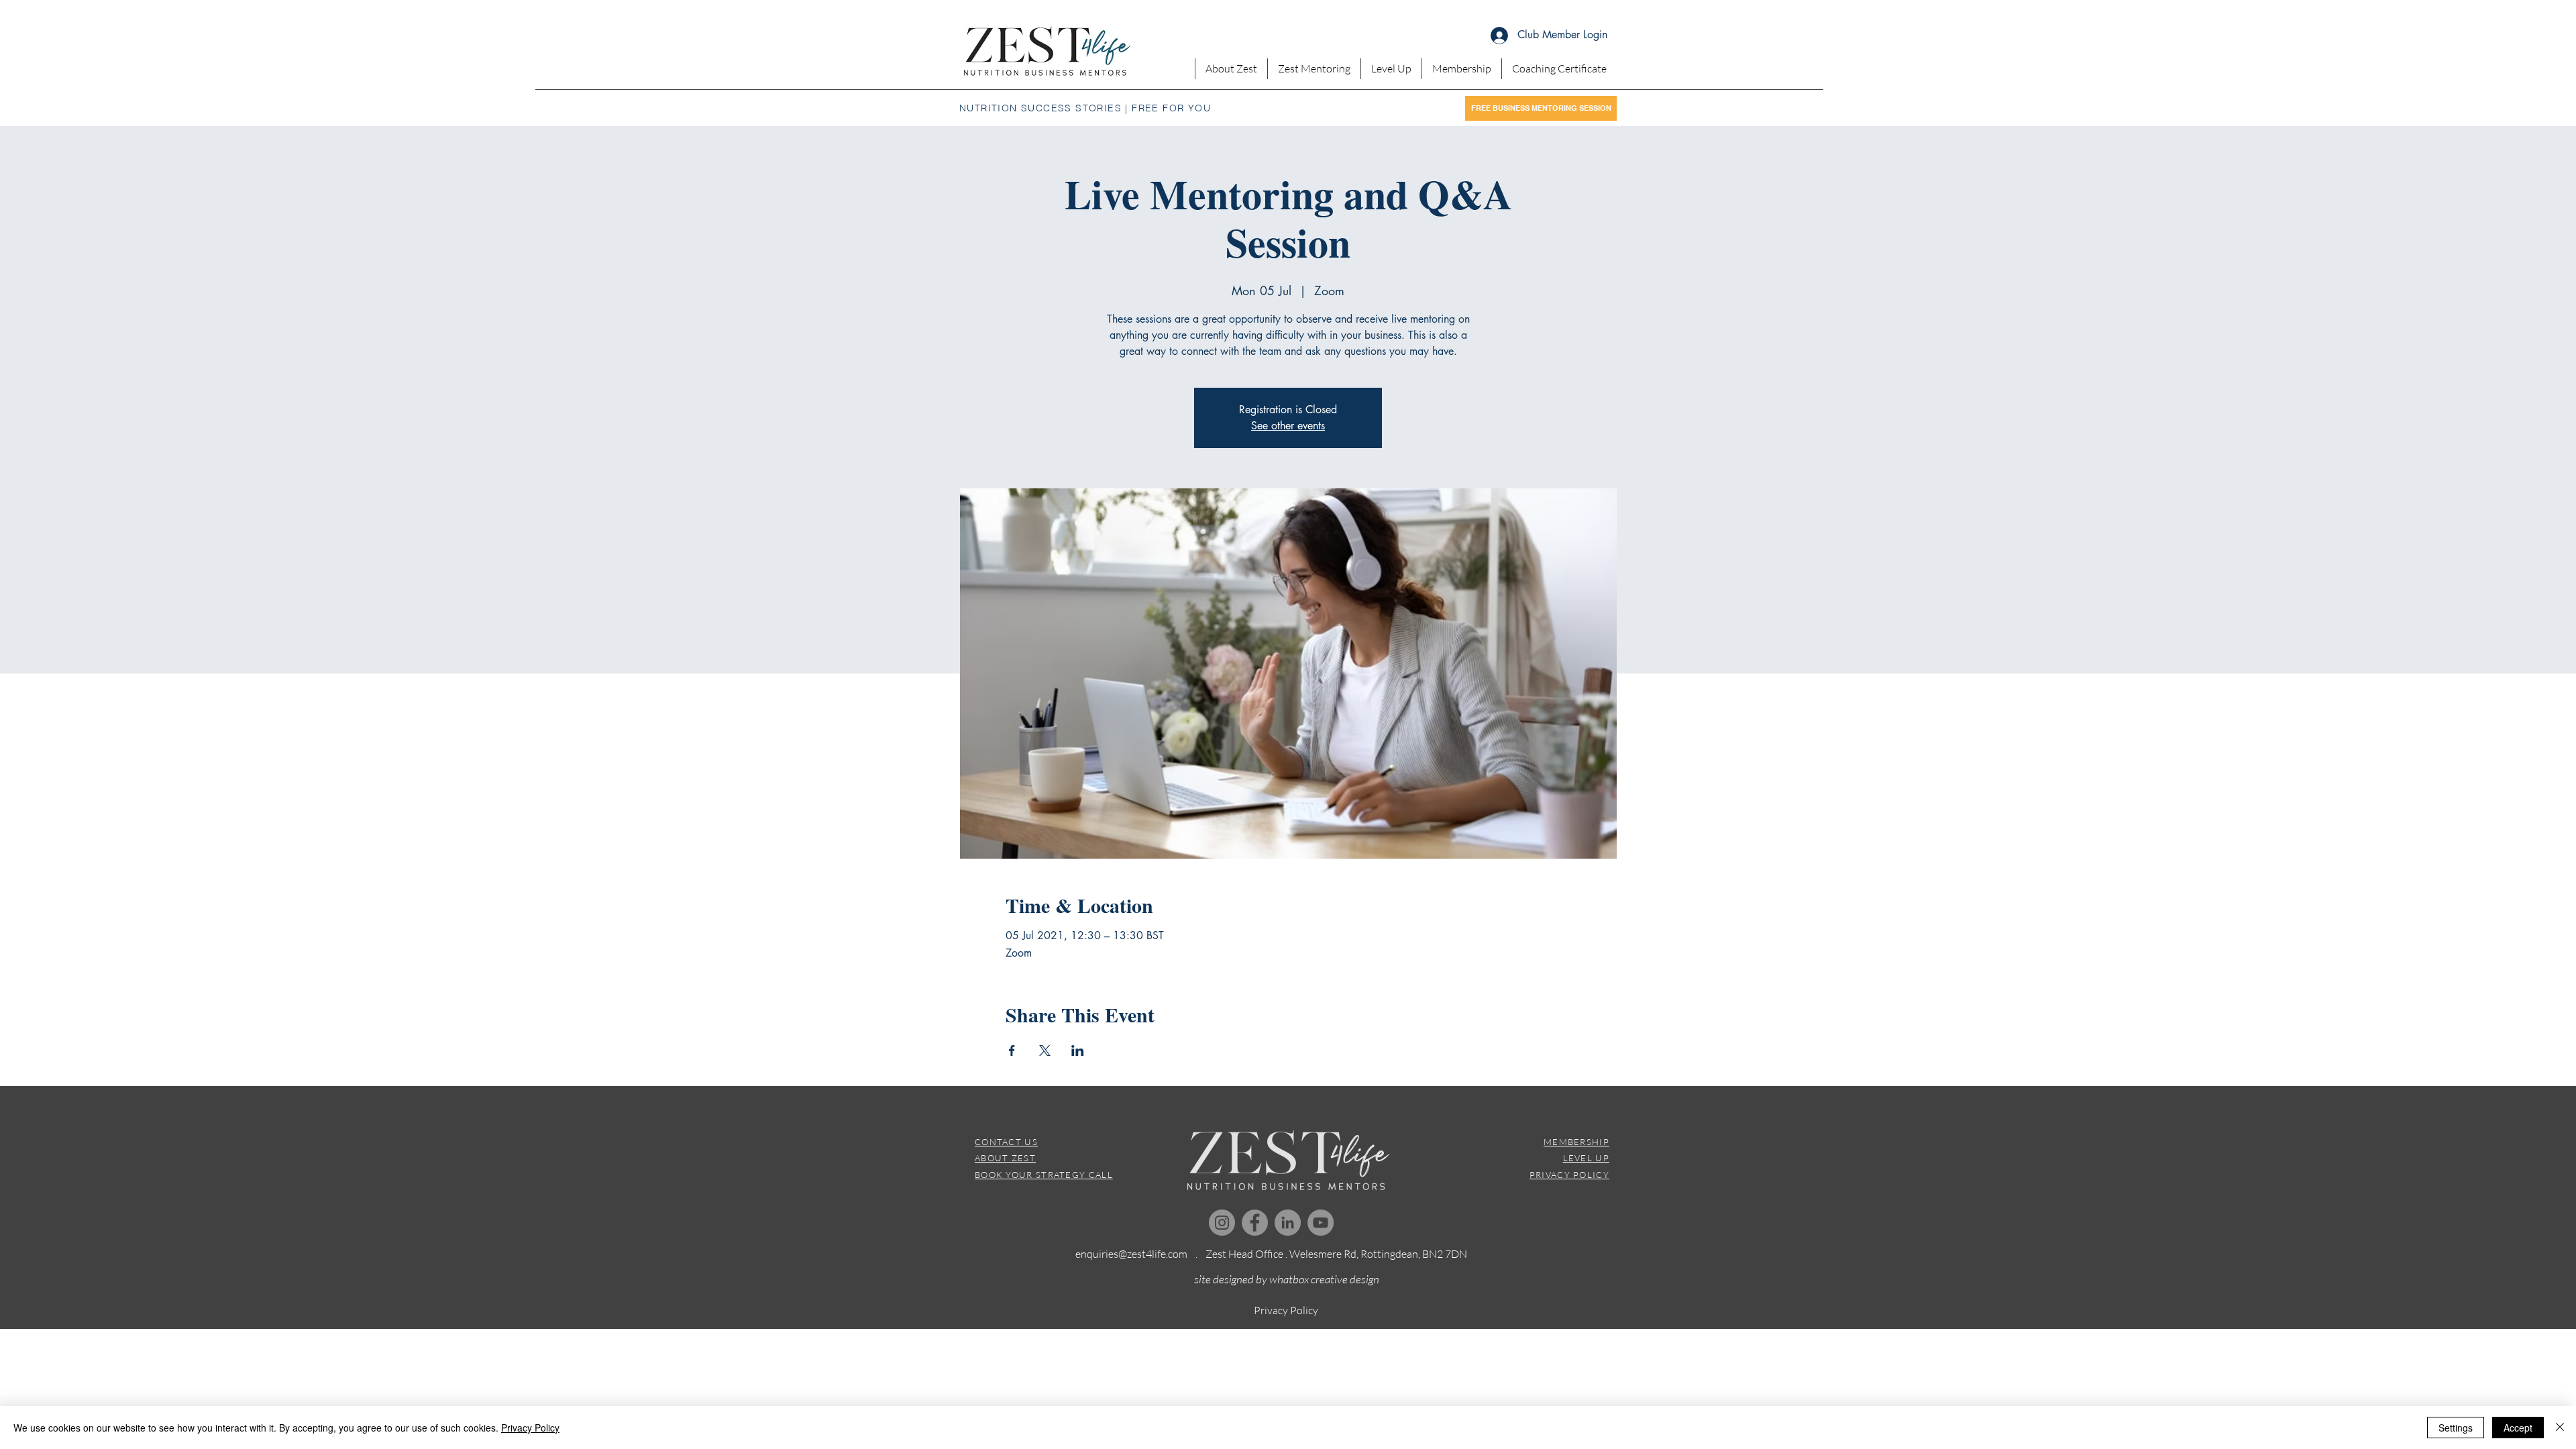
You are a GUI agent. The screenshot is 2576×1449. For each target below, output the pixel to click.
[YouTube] (1321, 1223)
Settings (2456, 1428)
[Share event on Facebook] (1012, 1051)
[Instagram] (1222, 1223)
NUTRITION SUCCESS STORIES (1040, 108)
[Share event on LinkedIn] (1078, 1051)
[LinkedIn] (1288, 1223)
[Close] (2560, 1428)
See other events (1288, 426)
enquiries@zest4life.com (1131, 1254)
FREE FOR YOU (1171, 108)
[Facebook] (1255, 1223)
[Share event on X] (1045, 1051)
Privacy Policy (530, 1428)
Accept (2518, 1428)
